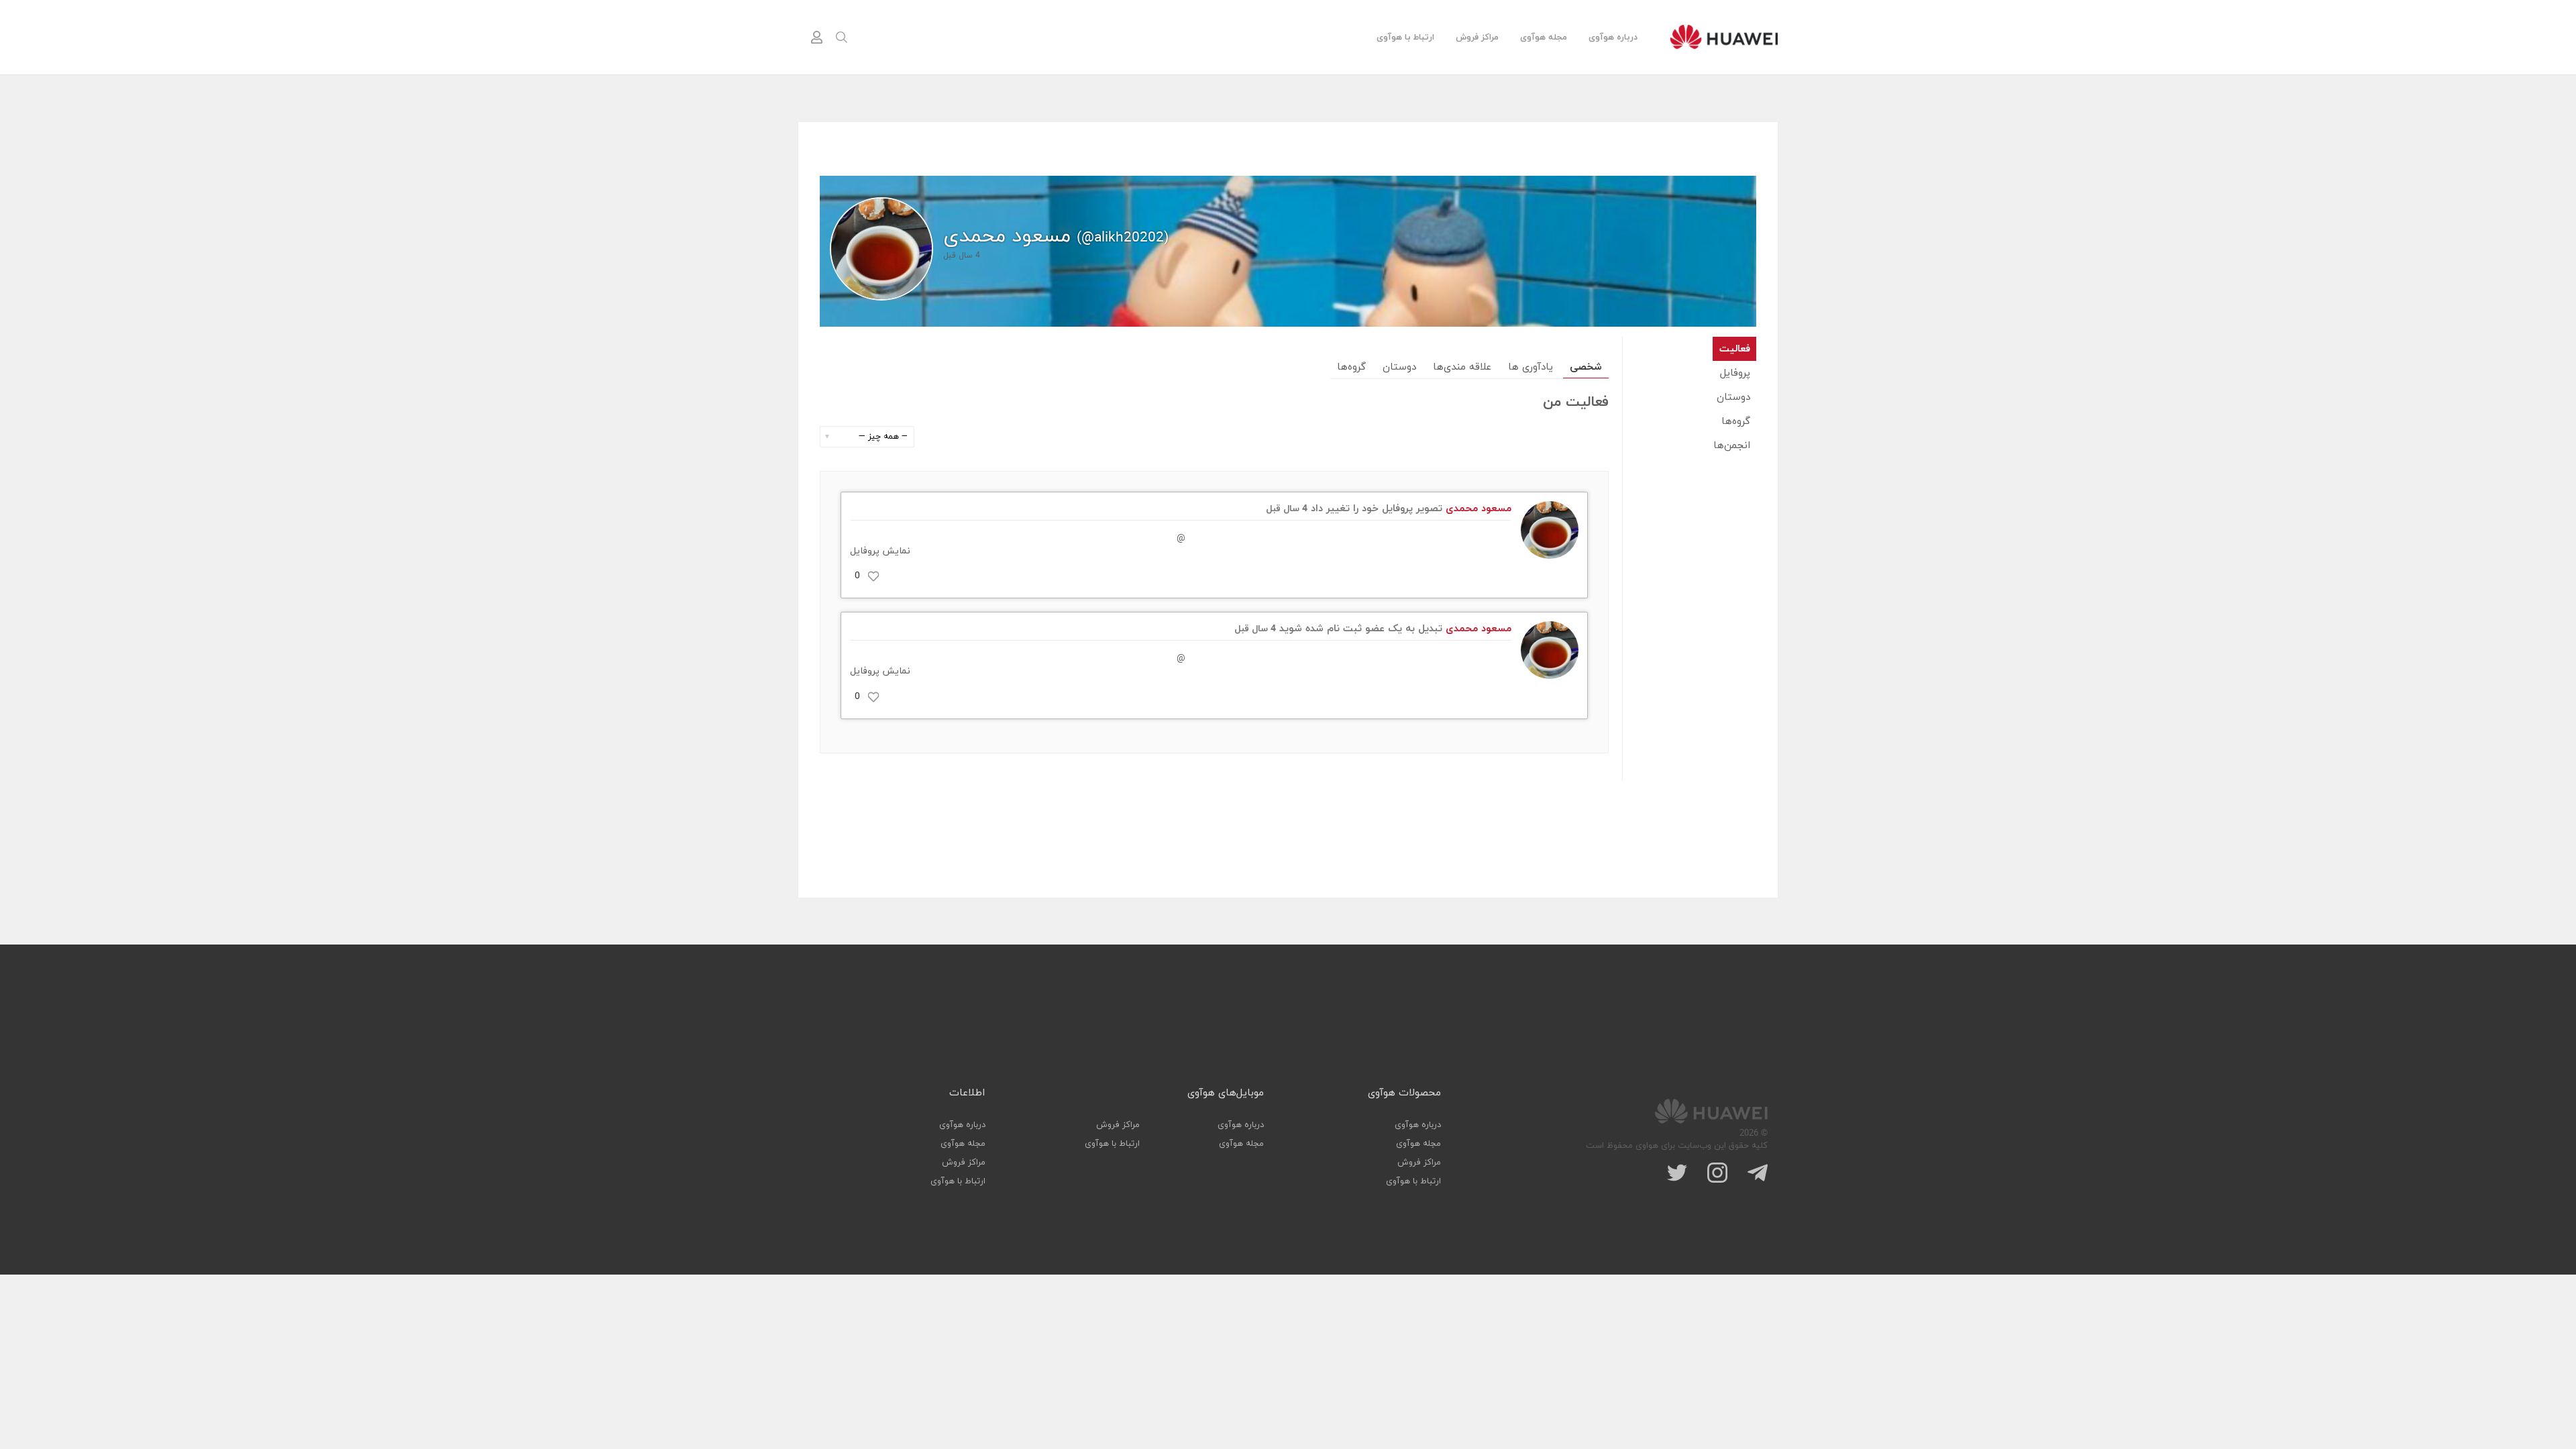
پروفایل (1735, 373)
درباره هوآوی (1613, 38)
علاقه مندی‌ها (1462, 367)
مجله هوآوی (1544, 38)
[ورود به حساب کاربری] (816, 38)
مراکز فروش (1477, 38)
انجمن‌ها (1732, 446)
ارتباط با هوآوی (1405, 38)
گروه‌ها (1736, 422)
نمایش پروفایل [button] (880, 551)
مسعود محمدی (1479, 509)
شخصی (1586, 367)
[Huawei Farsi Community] (1724, 37)
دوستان (1733, 397)
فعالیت (1735, 349)
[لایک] (873, 576)
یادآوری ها (1531, 367)
